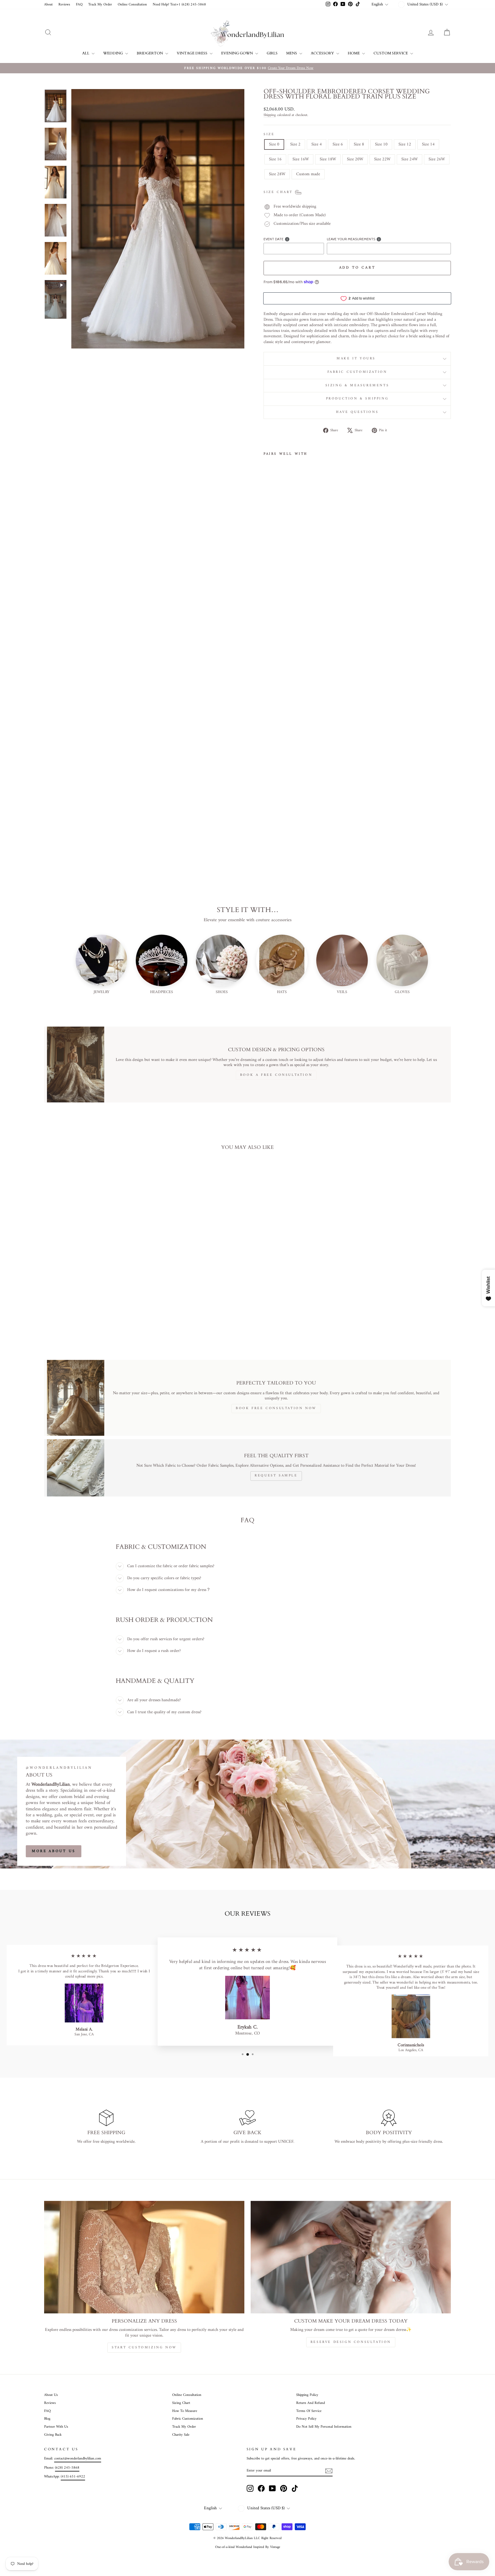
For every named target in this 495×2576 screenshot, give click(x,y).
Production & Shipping (357, 399)
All (86, 53)
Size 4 (317, 144)
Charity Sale (181, 2435)
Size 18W (328, 159)
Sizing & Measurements (357, 386)
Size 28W (277, 174)
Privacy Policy (306, 2419)
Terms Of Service (309, 2411)
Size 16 (275, 159)
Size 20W (355, 159)
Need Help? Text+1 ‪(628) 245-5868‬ (179, 5)
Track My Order (100, 5)
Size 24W (409, 159)
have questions (357, 412)
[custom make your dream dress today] (351, 2257)
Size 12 (405, 144)
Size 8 (359, 144)
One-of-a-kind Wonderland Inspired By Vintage (248, 2547)
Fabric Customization (357, 372)
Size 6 (338, 144)
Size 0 (274, 144)
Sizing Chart (181, 2403)
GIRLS (272, 53)
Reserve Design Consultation (351, 2342)
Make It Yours (357, 359)
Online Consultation (132, 5)
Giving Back (53, 2435)
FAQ (79, 5)
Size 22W (382, 159)
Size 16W (301, 159)
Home (354, 53)
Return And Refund (311, 2403)
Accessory (323, 53)
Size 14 (428, 144)
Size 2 (295, 144)
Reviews (64, 5)
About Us (51, 2395)
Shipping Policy (307, 2395)
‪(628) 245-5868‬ (67, 2468)
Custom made (308, 174)
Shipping (270, 115)
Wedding (113, 53)
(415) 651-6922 (73, 2477)
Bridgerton (150, 53)
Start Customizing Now (144, 2348)
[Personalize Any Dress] (144, 2257)
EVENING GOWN (237, 53)
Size (269, 135)
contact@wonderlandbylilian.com (78, 2459)
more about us (54, 1851)
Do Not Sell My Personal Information (324, 2427)
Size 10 (381, 144)
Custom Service (391, 53)
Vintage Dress (192, 53)
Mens (292, 53)
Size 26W (437, 159)
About (48, 5)
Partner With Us (56, 2427)
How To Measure (185, 2411)
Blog (47, 2419)
